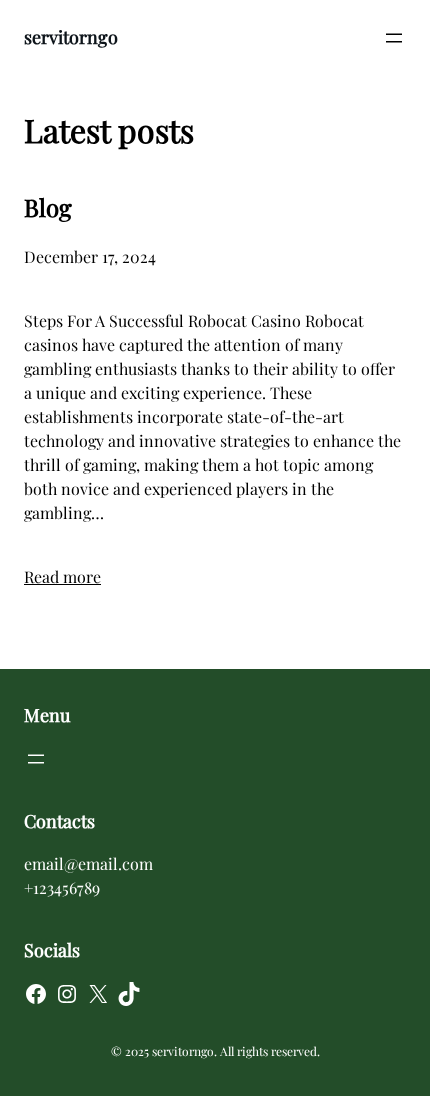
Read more (62, 576)
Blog (48, 207)
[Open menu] (394, 38)
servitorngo (71, 37)
